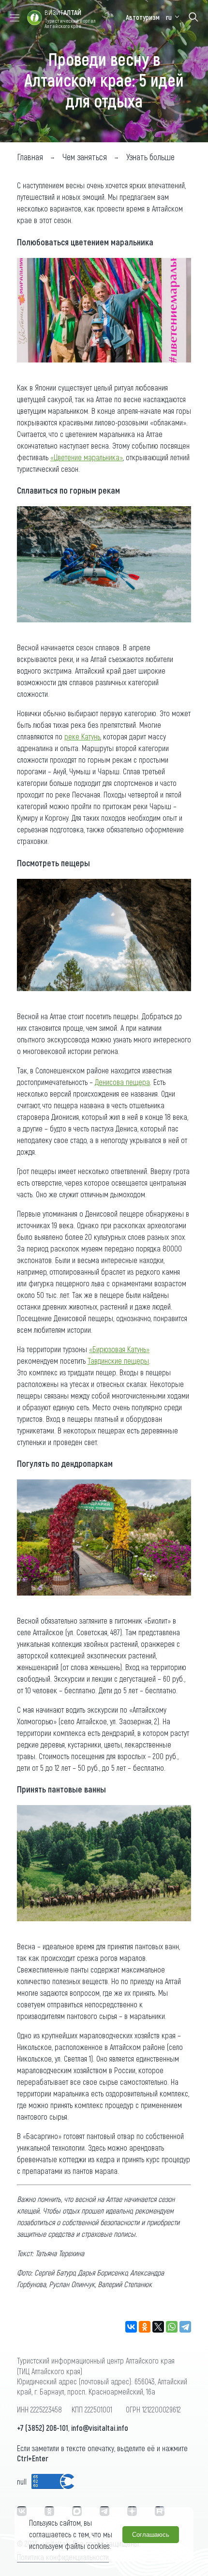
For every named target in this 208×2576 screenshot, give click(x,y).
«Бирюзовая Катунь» (119, 1349)
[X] (158, 2327)
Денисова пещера (122, 1082)
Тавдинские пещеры (118, 1361)
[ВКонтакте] (131, 2327)
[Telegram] (185, 2327)
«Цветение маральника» (87, 457)
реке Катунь (82, 736)
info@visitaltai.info (100, 2428)
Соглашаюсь (151, 2535)
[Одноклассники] (145, 2327)
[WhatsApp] (172, 2327)
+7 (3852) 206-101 (43, 2428)
